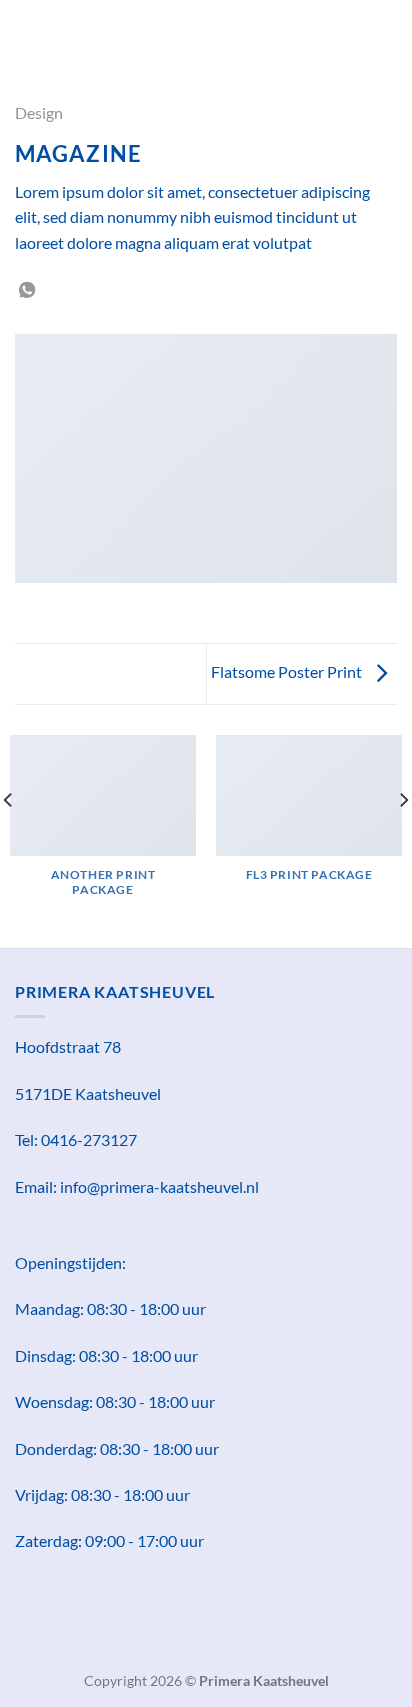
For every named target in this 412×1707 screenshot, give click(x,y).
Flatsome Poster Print (288, 671)
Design (39, 112)
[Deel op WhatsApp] (27, 291)
